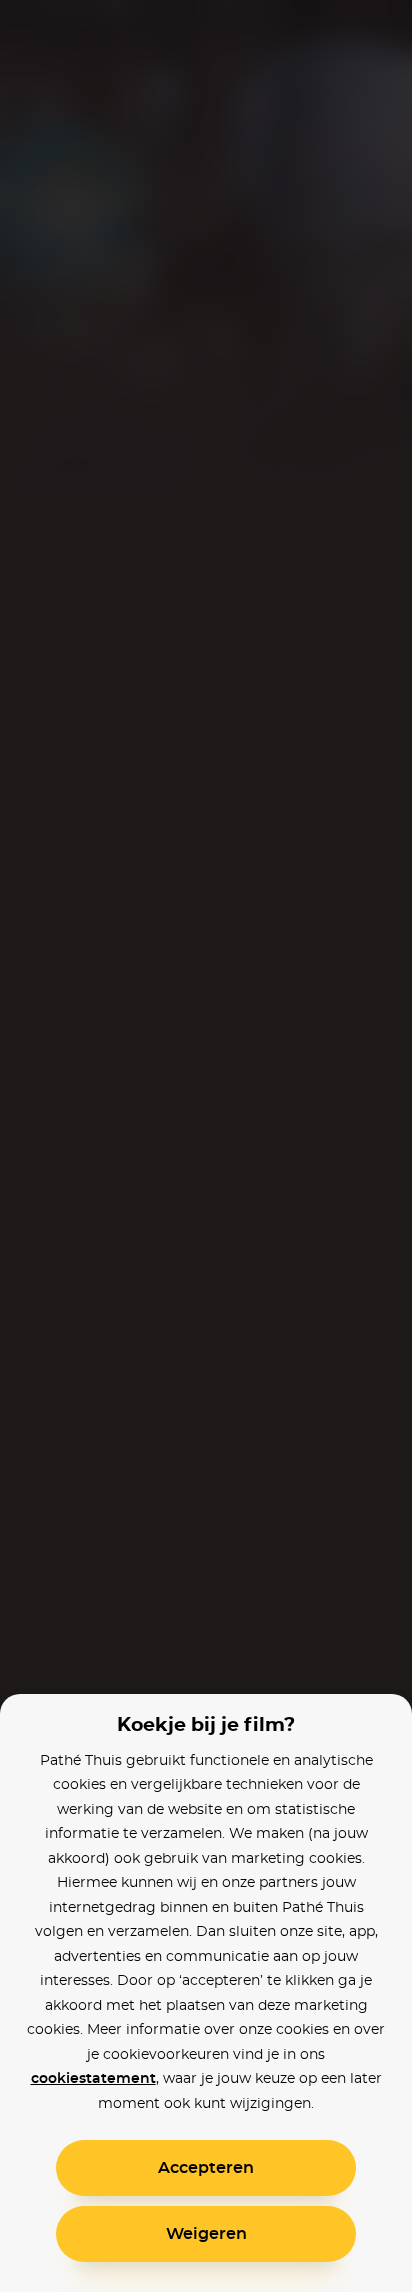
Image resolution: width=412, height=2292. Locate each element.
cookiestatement (93, 2079)
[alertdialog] (206, 1146)
